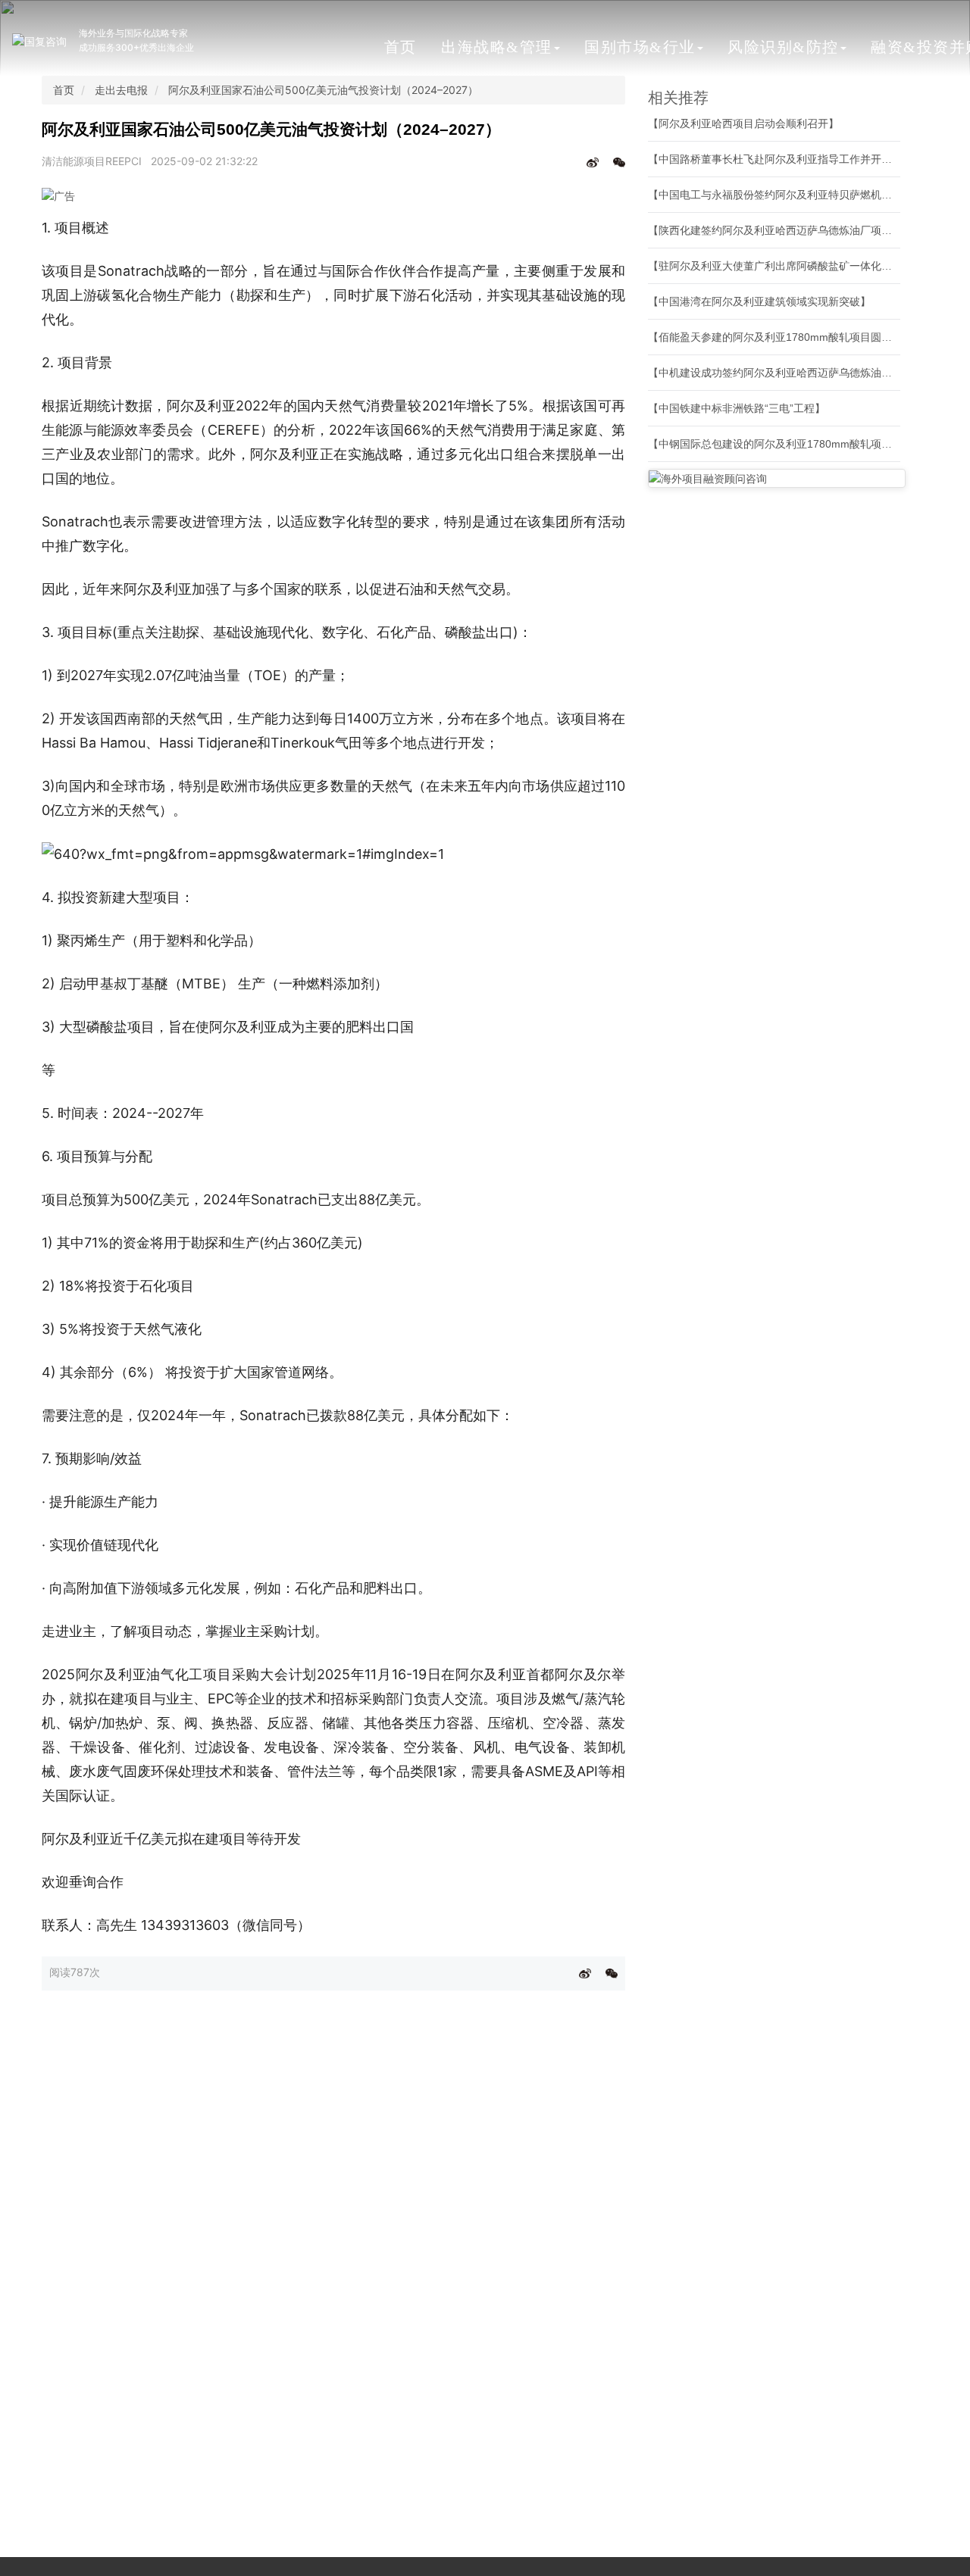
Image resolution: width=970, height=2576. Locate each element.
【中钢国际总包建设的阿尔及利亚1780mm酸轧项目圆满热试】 (796, 444)
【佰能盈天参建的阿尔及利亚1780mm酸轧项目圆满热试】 (786, 337)
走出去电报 (121, 90)
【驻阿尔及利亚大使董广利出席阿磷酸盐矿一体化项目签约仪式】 (802, 266)
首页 (401, 47)
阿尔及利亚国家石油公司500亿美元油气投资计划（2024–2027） (323, 90)
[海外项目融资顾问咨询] (777, 478)
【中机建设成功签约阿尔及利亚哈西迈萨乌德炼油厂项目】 (786, 373)
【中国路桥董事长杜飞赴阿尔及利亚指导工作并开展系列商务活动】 (807, 159)
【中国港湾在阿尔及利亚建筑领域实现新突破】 (759, 301)
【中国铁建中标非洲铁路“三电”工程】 (737, 408)
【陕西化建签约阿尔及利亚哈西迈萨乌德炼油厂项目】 (775, 230)
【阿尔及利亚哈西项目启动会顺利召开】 (743, 123)
